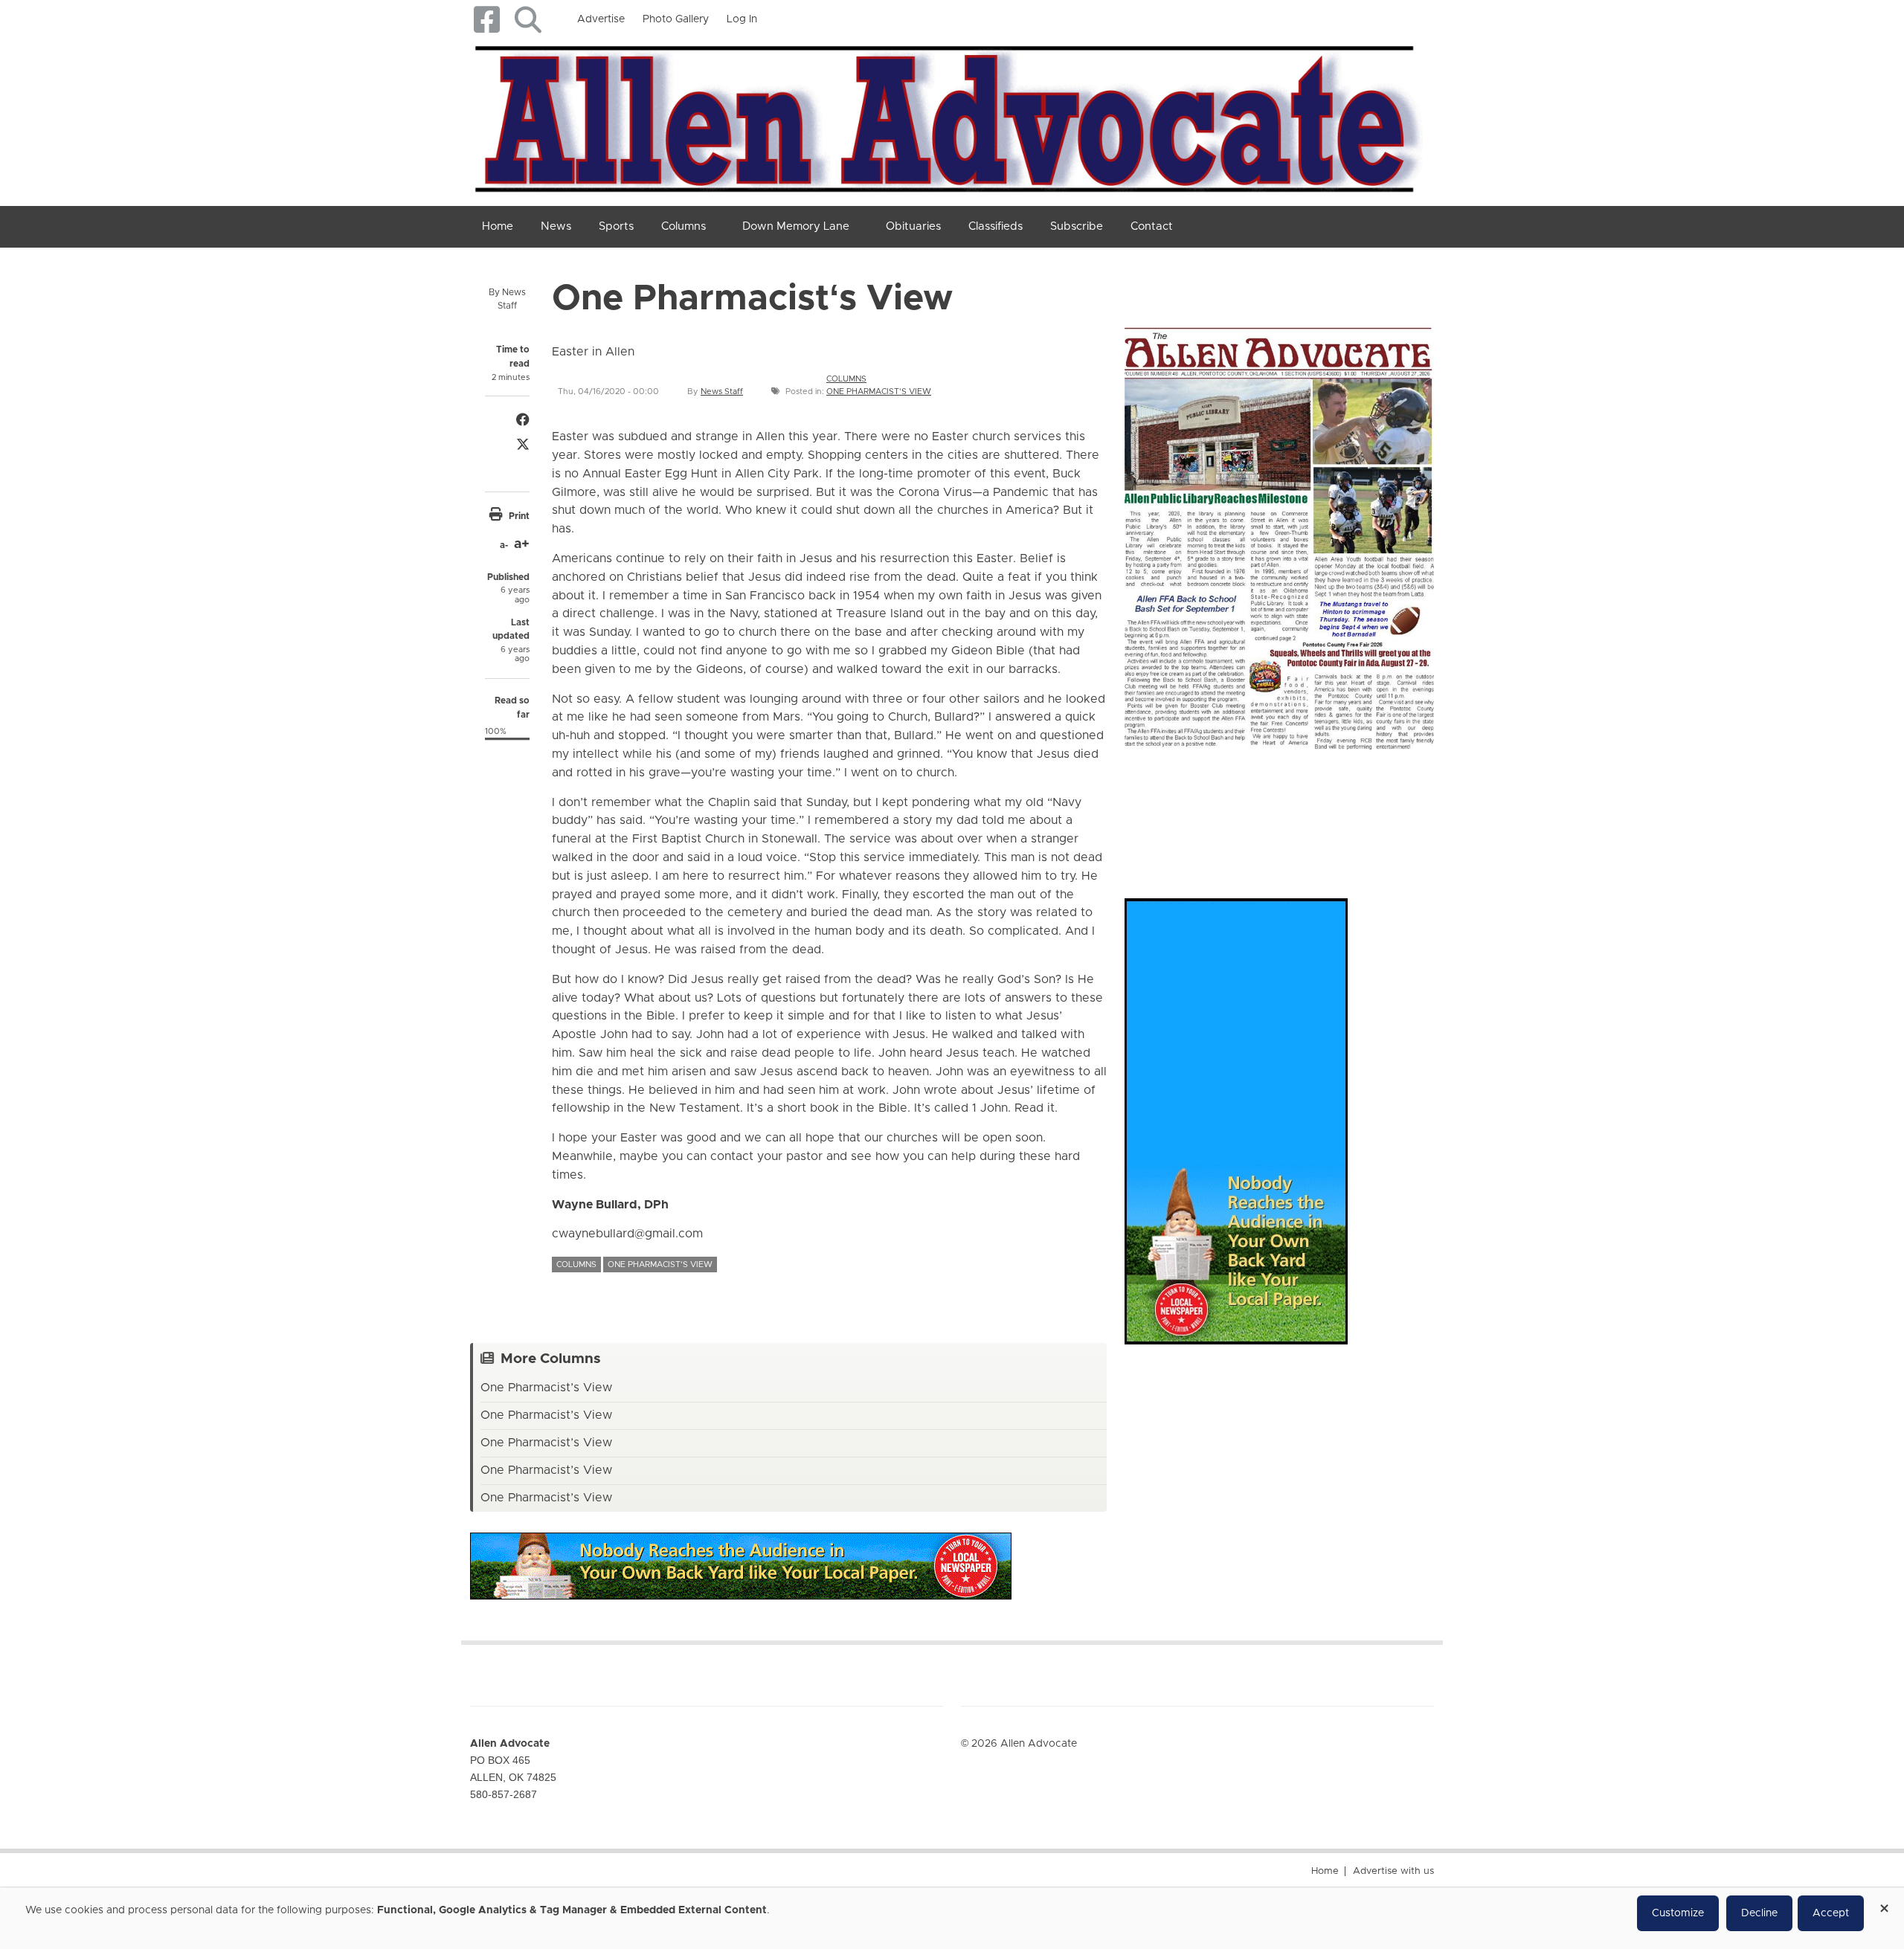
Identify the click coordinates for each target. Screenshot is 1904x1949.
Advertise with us (1393, 1871)
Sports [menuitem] (616, 226)
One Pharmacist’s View (546, 1388)
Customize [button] (1678, 1913)
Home (1325, 1871)
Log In (742, 19)
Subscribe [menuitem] (1077, 226)
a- (504, 545)
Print (519, 516)
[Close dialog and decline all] (1884, 1903)
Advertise (601, 19)
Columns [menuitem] (684, 226)
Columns (846, 379)
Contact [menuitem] (1152, 226)
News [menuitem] (556, 226)
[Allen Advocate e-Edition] (1279, 533)
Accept (1831, 1913)
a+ (522, 544)
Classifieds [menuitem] (996, 226)
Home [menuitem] (498, 226)
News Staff (722, 392)
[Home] (946, 116)
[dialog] (952, 1919)
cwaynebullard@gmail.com (627, 1234)
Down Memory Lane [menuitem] (796, 226)
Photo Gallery (676, 19)
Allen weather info (1383, 809)
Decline (1759, 1913)
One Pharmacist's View (879, 392)
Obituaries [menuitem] (913, 226)
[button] (528, 20)
